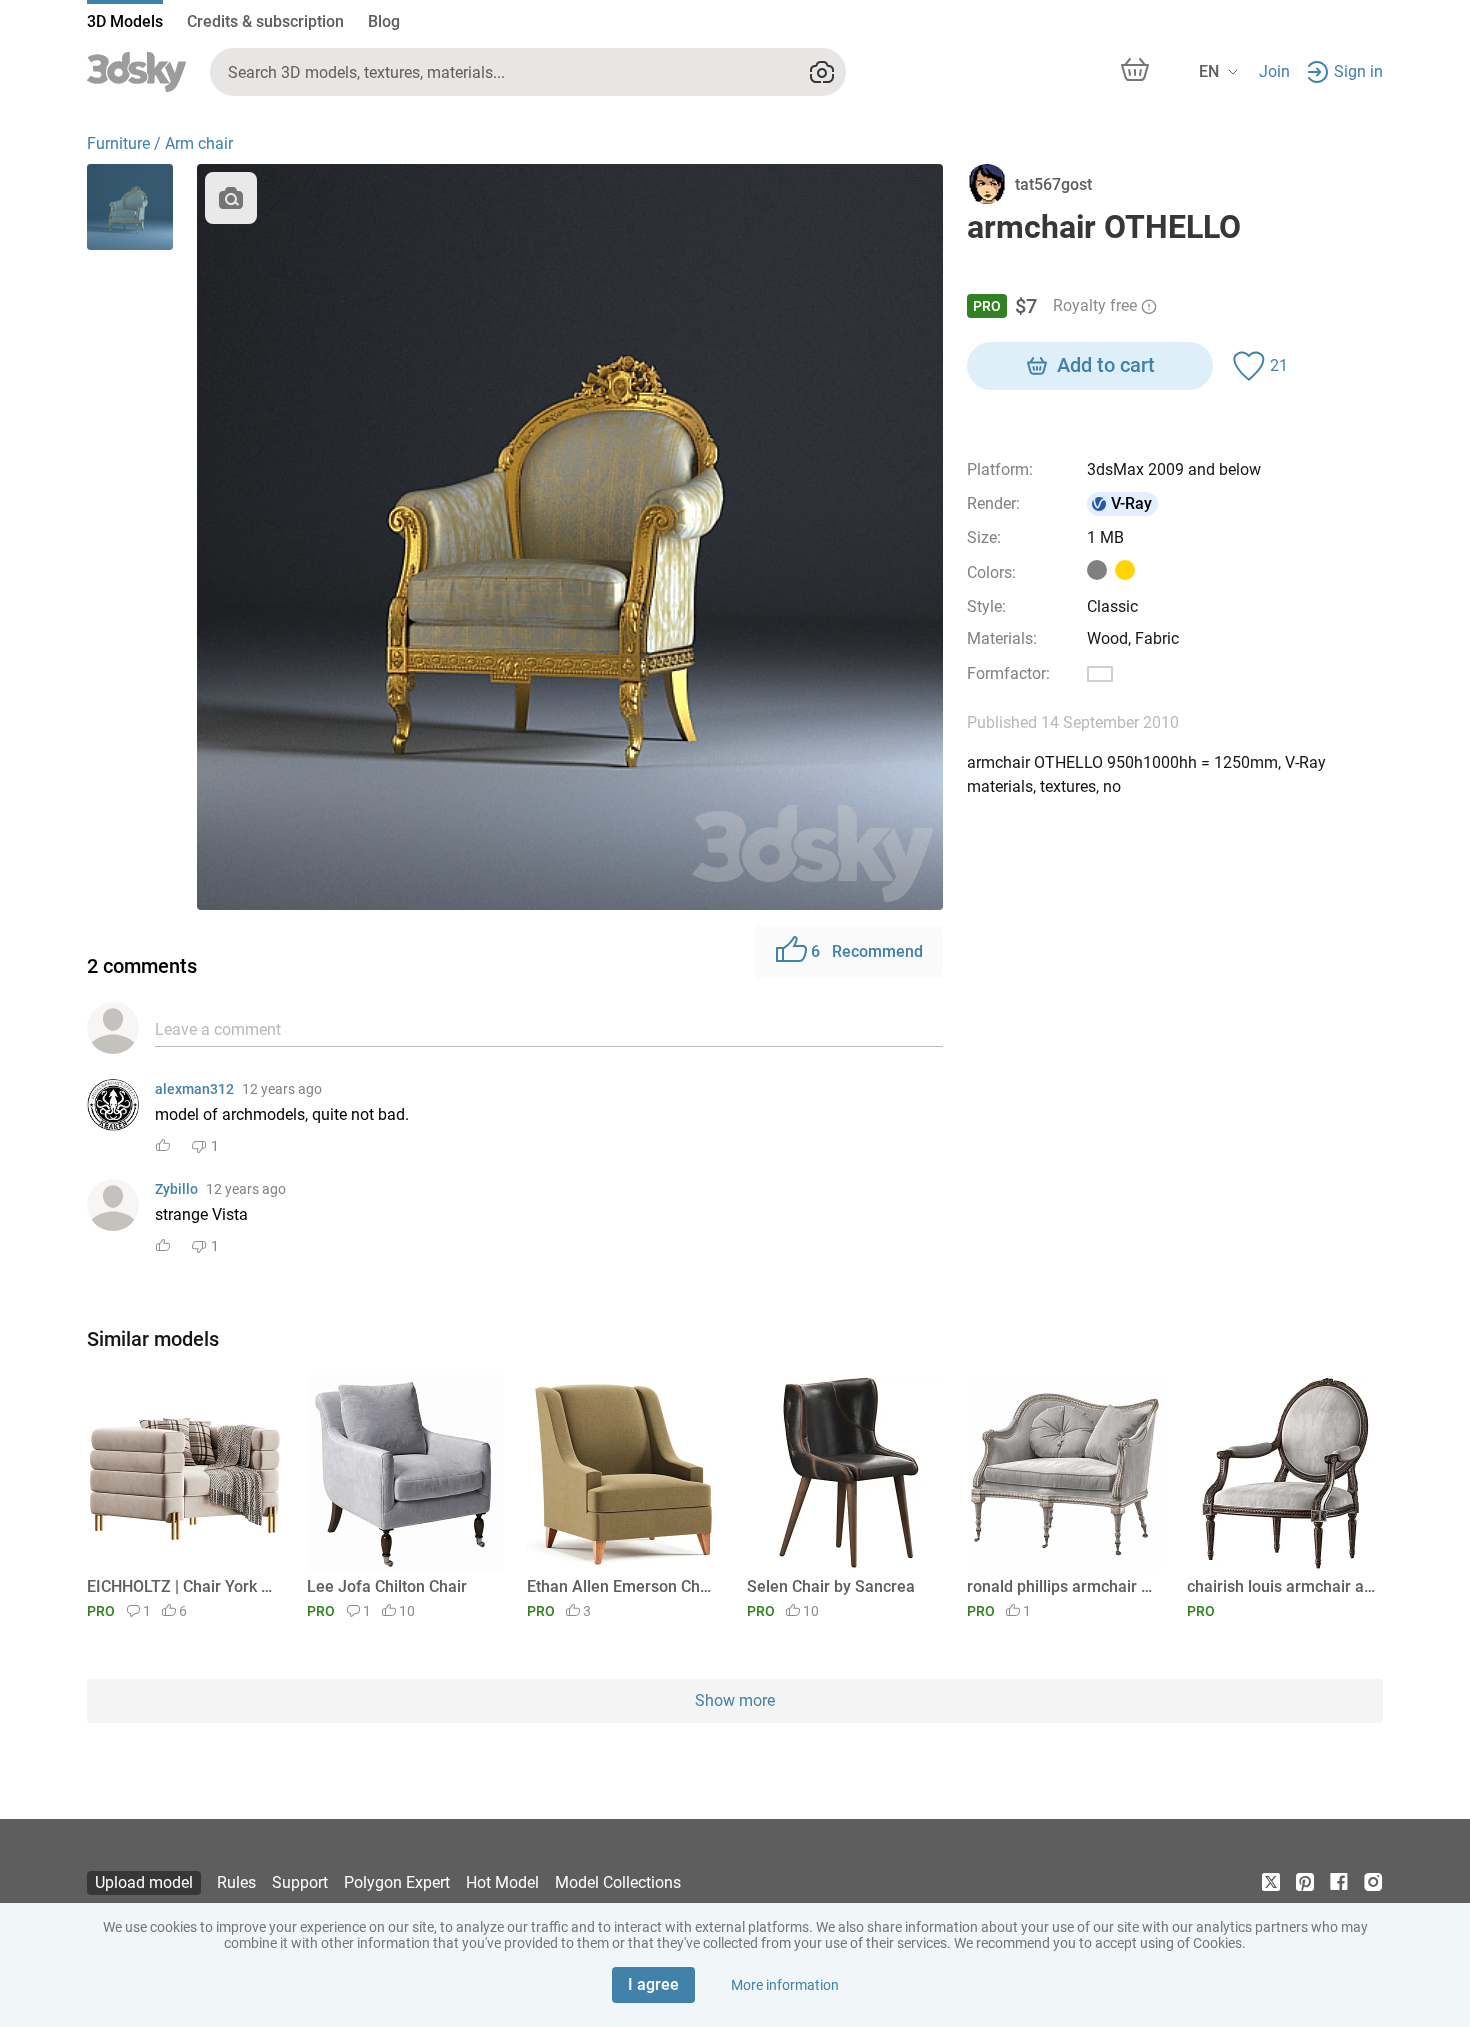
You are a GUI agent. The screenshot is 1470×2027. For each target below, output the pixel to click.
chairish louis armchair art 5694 (1281, 1586)
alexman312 (194, 1089)
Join (1274, 71)
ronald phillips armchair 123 (1061, 1586)
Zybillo (176, 1189)
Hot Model (502, 1882)
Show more (735, 1700)
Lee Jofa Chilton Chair (387, 1586)
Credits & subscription (265, 21)
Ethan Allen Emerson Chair (621, 1586)
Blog (384, 21)
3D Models (125, 21)
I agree (653, 1984)
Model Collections (618, 1882)
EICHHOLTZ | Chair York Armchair (181, 1586)
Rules (236, 1882)
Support (300, 1882)
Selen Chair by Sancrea (831, 1586)
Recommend (867, 951)
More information (785, 1985)
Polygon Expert (397, 1882)
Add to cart (1106, 365)
